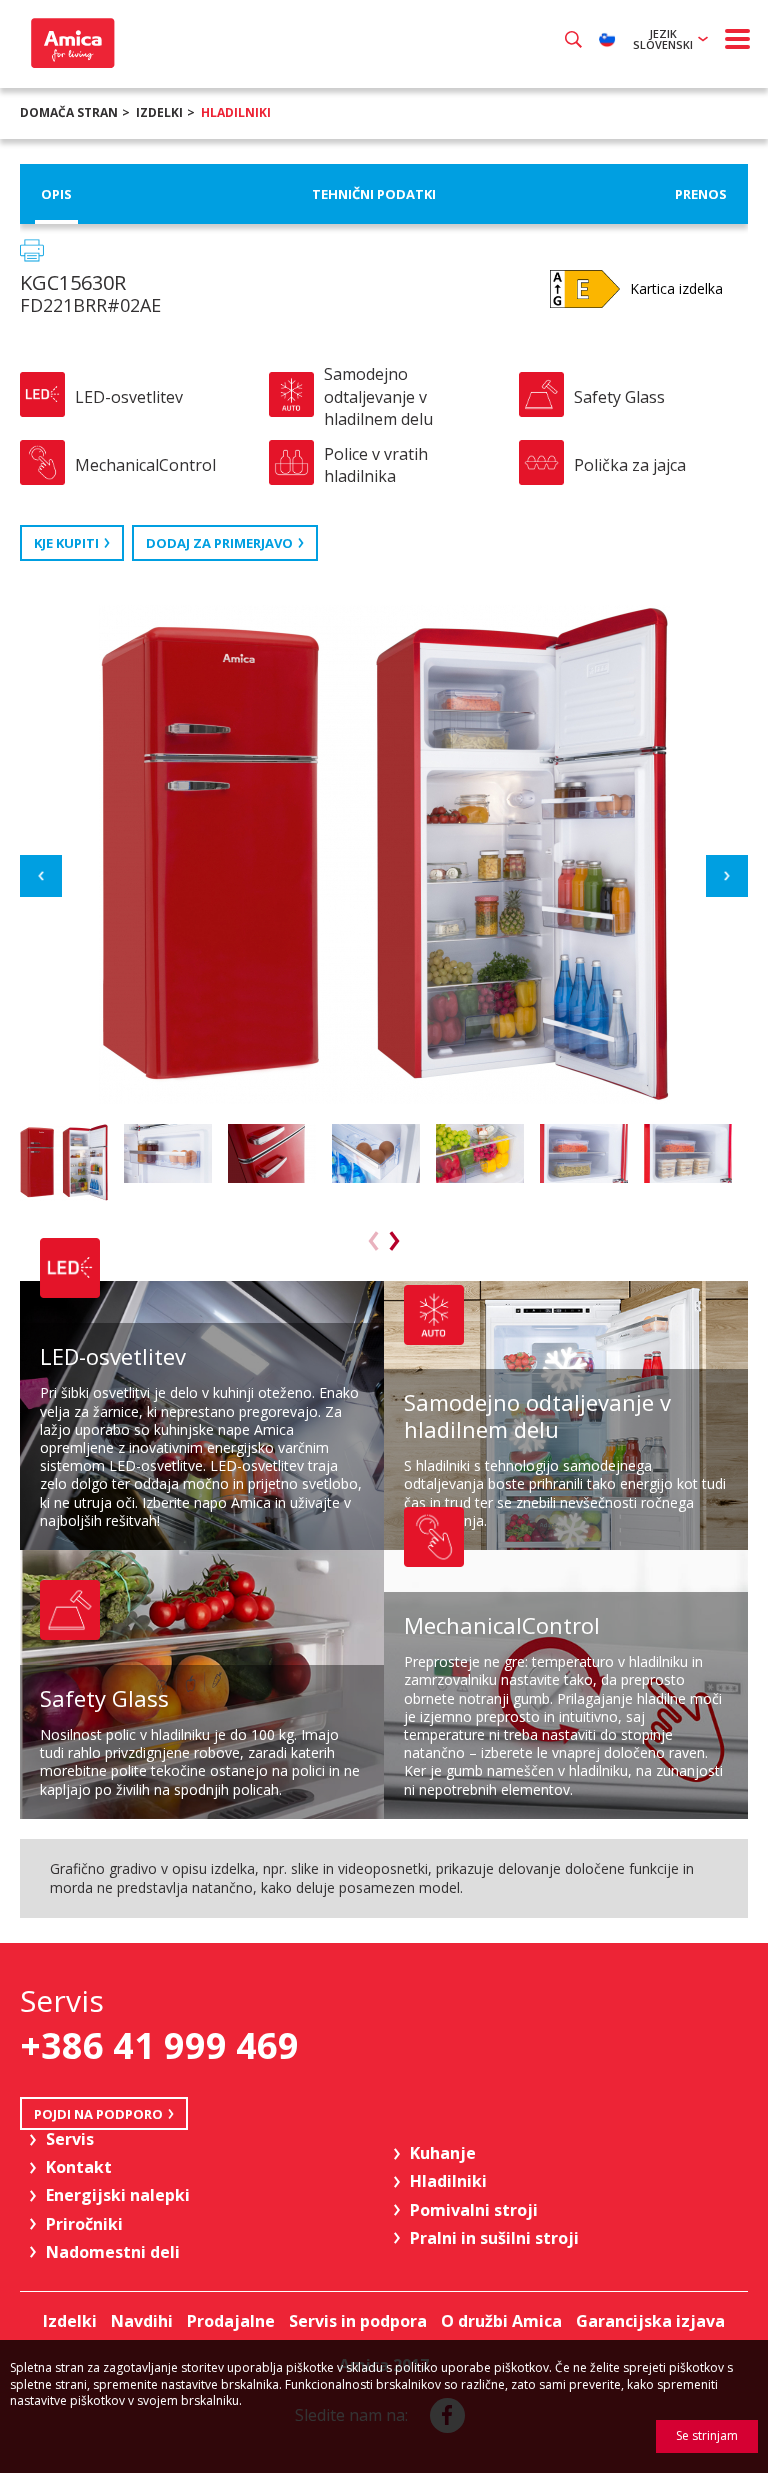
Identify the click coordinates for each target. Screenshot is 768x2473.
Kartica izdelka (676, 288)
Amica (70, 43)
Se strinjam (707, 2435)
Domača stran (69, 112)
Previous (41, 876)
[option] (67, 1162)
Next (727, 876)
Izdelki (159, 112)
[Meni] (738, 39)
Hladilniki (236, 112)
